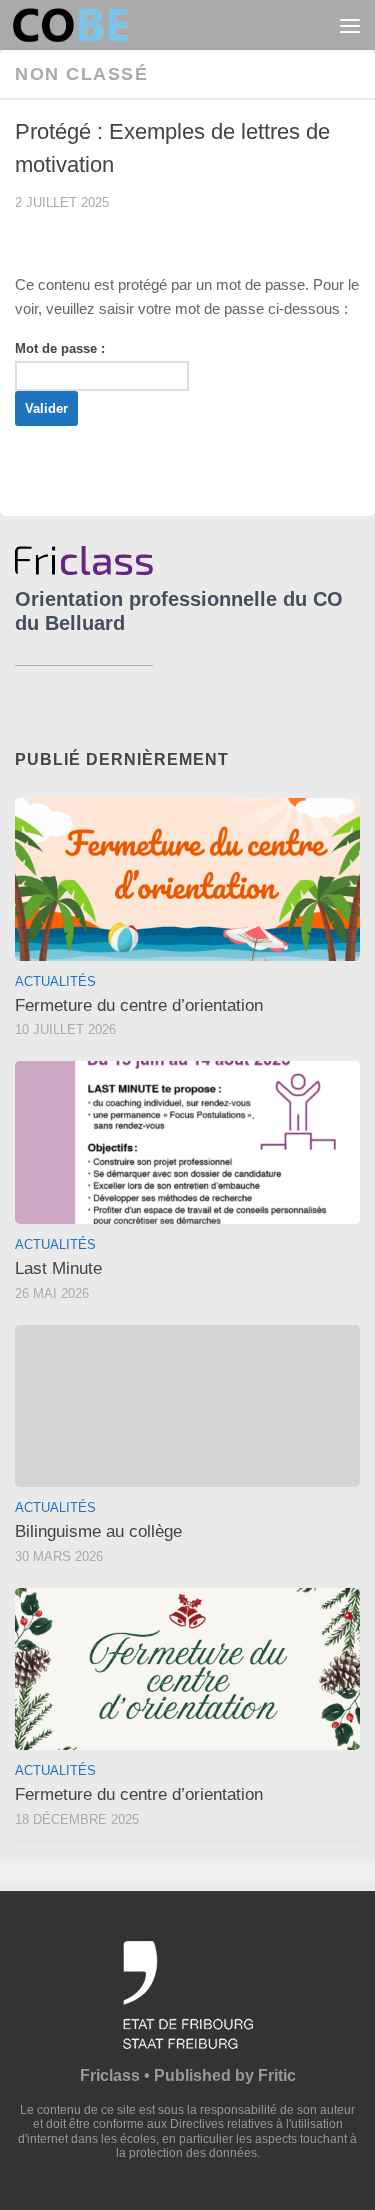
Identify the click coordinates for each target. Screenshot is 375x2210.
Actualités (55, 981)
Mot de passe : (60, 348)
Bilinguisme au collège (98, 1531)
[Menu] (350, 25)
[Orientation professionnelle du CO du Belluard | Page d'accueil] (89, 25)
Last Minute (58, 1268)
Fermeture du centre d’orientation (139, 1005)
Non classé (81, 74)
